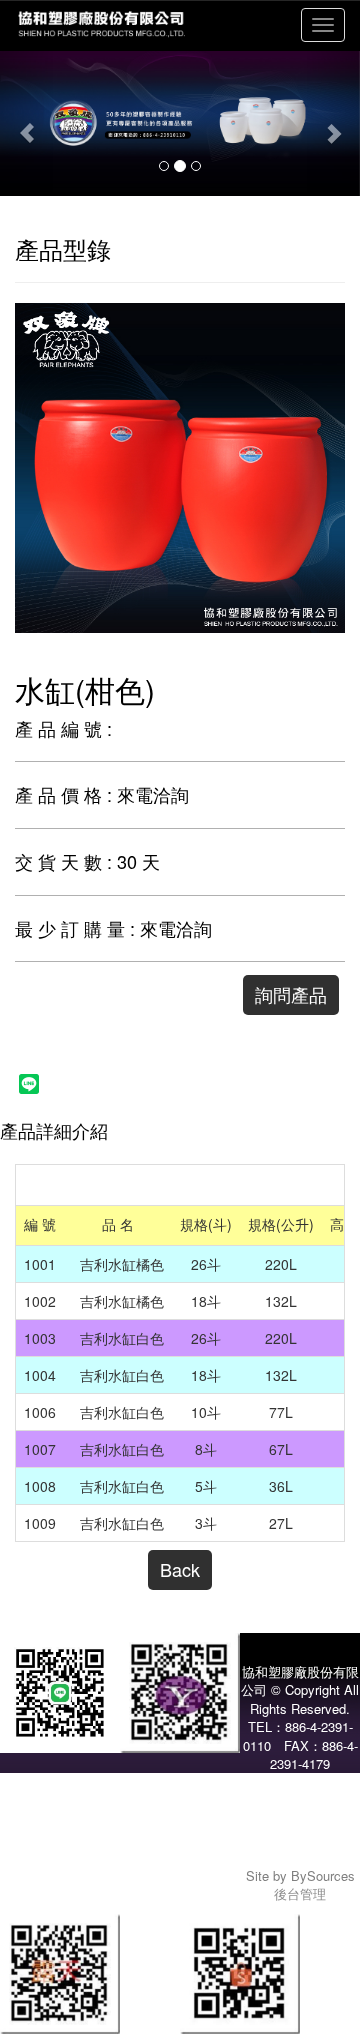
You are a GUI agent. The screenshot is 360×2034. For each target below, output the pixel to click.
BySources (323, 1875)
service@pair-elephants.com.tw (300, 1848)
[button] (27, 123)
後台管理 (300, 1893)
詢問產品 (291, 994)
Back (180, 1569)
